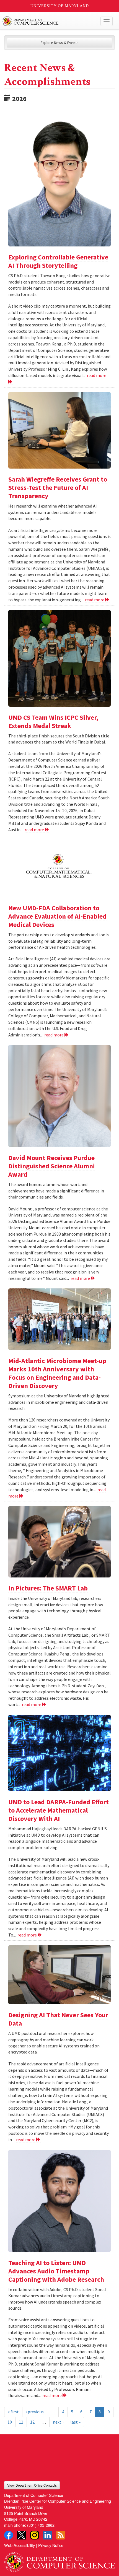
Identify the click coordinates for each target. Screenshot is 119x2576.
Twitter (22, 2535)
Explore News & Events (60, 43)
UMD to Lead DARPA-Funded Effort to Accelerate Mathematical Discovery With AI (59, 1810)
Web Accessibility (20, 2545)
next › (58, 2422)
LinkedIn (48, 2535)
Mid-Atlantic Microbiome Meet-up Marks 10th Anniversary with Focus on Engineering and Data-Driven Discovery (57, 1373)
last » (75, 2422)
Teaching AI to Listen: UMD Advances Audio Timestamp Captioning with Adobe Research (56, 2271)
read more (95, 600)
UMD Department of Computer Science (48, 21)
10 (10, 2422)
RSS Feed (61, 2535)
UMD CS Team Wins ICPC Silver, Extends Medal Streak (53, 722)
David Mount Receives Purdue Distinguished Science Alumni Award (52, 1166)
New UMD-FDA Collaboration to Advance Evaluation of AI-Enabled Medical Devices (57, 916)
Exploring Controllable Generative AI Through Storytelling (58, 261)
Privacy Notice (51, 2545)
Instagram (35, 2535)
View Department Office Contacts (32, 2485)
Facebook (9, 2535)
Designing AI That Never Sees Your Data (58, 2019)
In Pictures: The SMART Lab (48, 1588)
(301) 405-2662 (41, 2525)
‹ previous (35, 2412)
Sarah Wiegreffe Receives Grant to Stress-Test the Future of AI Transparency (58, 488)
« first (13, 2412)
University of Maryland (60, 6)
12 (32, 2422)
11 (21, 2422)
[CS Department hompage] (59, 2560)
